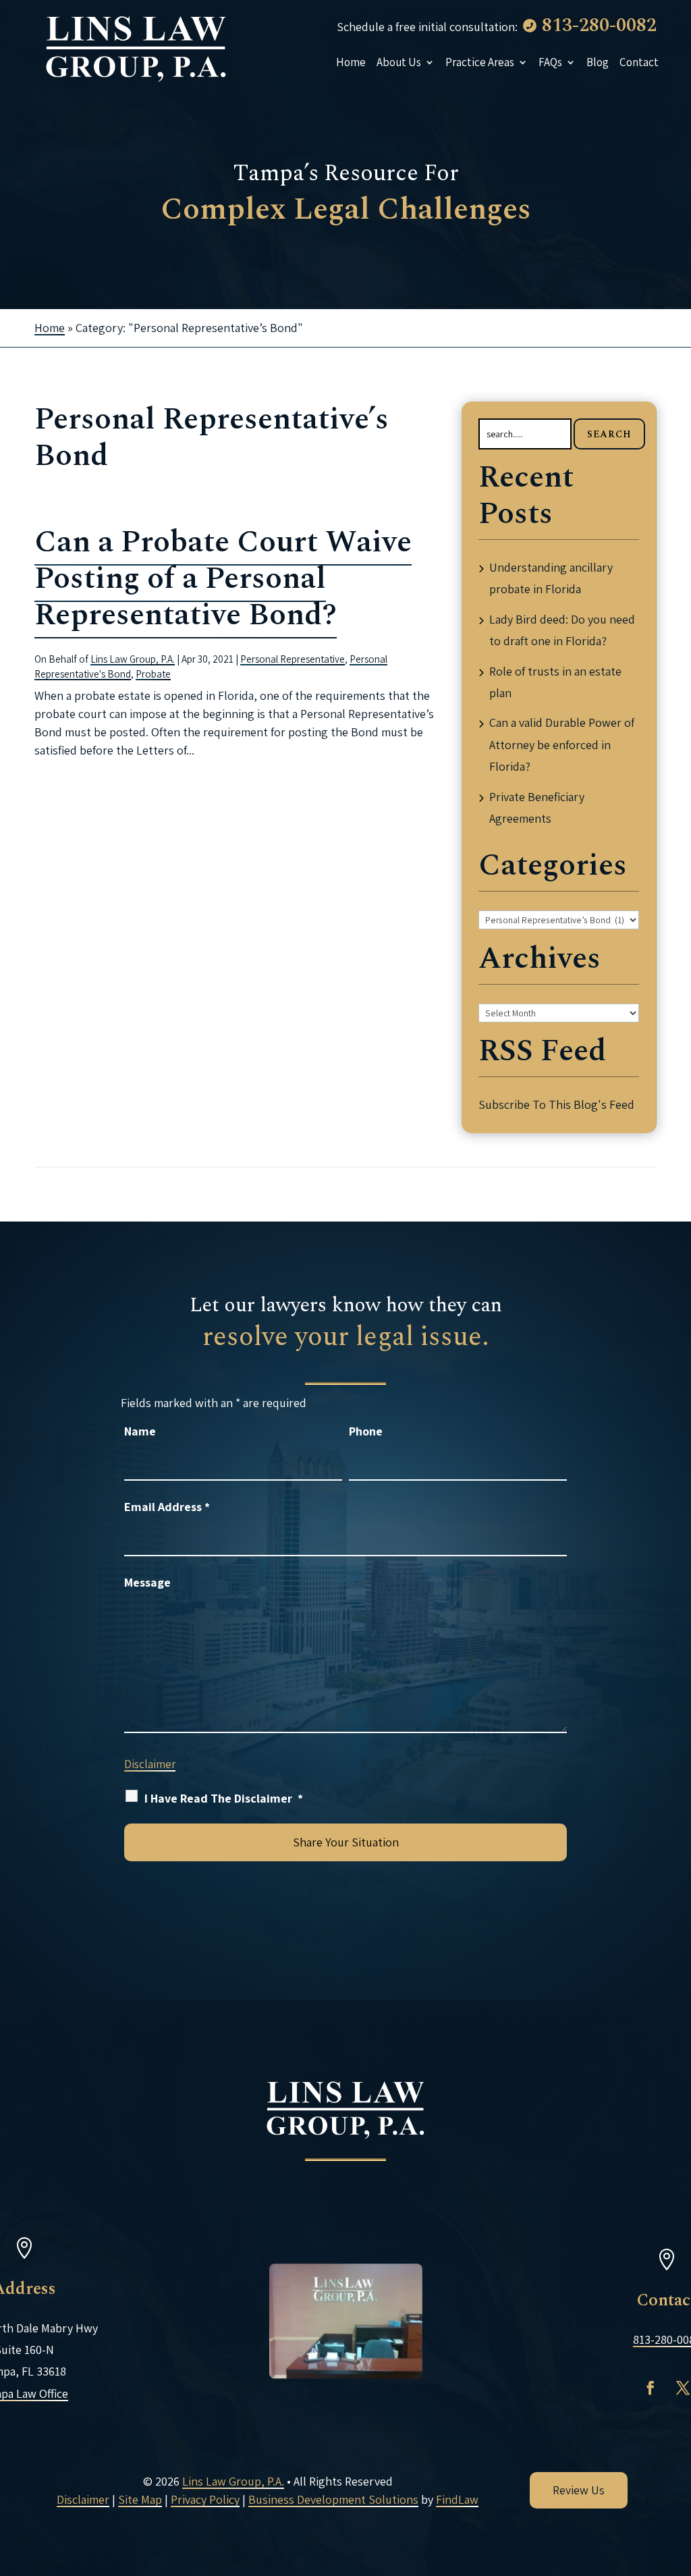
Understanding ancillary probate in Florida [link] (551, 578)
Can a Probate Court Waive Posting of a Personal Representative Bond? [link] (223, 579)
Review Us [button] (579, 2490)
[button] (651, 2388)
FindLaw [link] (457, 2499)
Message (147, 1582)
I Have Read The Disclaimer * (224, 1798)
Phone (366, 1431)
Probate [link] (153, 674)
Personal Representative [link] (293, 659)
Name (140, 1431)
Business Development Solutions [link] (333, 2499)
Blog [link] (598, 62)
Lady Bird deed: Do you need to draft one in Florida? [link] (562, 630)
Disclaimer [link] (83, 2499)
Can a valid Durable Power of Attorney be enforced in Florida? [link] (562, 744)
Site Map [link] (140, 2499)
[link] (136, 47)
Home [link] (351, 62)
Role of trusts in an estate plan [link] (555, 682)
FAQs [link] (550, 62)
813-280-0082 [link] (599, 25)
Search (609, 434)
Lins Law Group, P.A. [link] (133, 659)
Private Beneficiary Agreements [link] (537, 807)
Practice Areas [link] (480, 62)
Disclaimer (150, 1764)
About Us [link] (399, 62)
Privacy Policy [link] (205, 2499)
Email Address (167, 1507)
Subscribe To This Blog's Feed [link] (556, 1104)
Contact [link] (639, 62)
